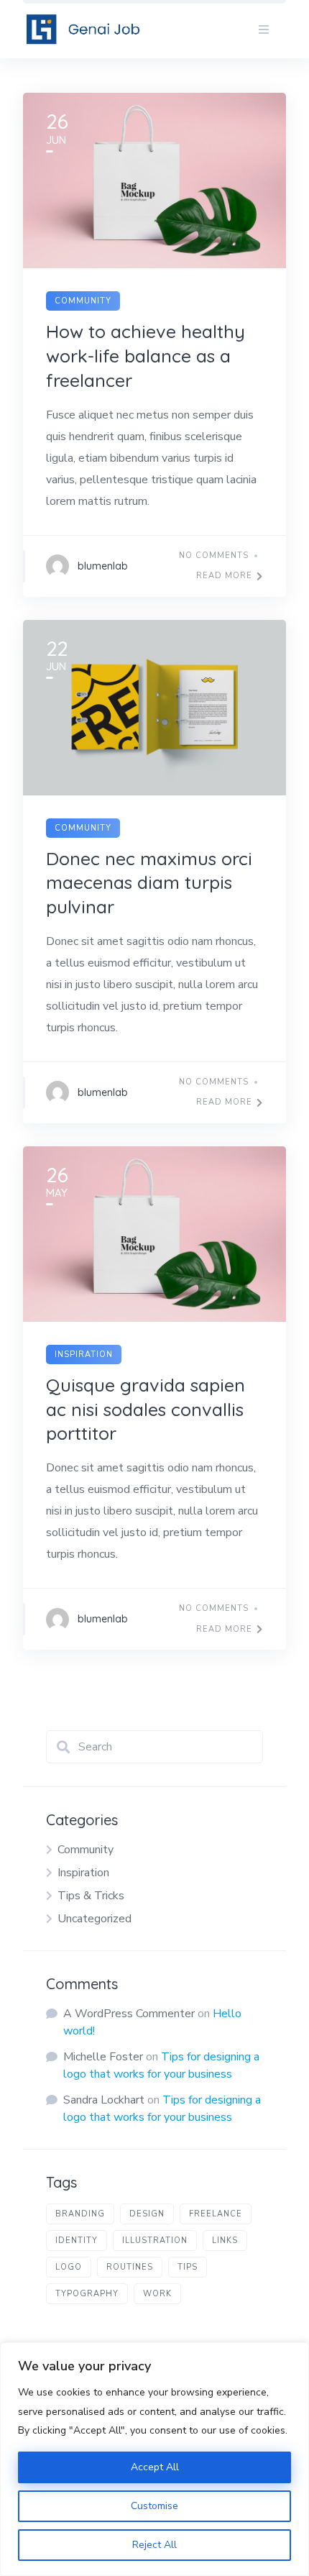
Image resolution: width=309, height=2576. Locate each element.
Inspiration (84, 1355)
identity (77, 2241)
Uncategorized (94, 1919)
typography (87, 2294)
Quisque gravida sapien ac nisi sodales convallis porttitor (146, 1409)
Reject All (154, 2545)
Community (83, 301)
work (157, 2294)
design (147, 2214)
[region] (154, 2459)
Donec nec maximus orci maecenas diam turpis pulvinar (149, 883)
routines (130, 2267)
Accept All (155, 2467)
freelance (216, 2214)
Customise (154, 2506)
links (225, 2241)
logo (69, 2267)
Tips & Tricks (91, 1896)
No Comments (214, 556)
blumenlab (103, 566)
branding (80, 2214)
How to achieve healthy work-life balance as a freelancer (146, 356)
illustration (155, 2241)
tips (188, 2267)
